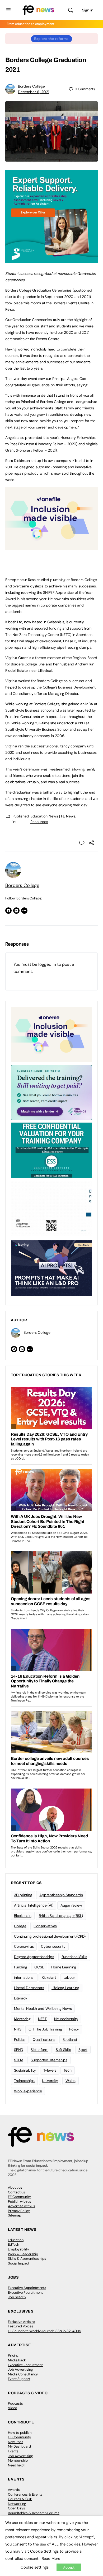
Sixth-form (39, 2050)
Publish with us (20, 2201)
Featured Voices (21, 2326)
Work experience (28, 2091)
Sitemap (15, 2215)
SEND (19, 2050)
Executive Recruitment (25, 2293)
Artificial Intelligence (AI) (34, 1905)
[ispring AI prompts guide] (51, 1268)
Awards (14, 2490)
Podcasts (15, 2403)
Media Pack (17, 2360)
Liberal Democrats (29, 1988)
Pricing (13, 2355)
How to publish (20, 2433)
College (20, 1926)
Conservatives (45, 1926)
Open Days (17, 2508)
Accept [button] (69, 2567)
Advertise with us (22, 2206)
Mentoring (22, 2019)
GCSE (39, 1967)
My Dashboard (19, 2446)
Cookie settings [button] (35, 2567)
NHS (18, 2029)
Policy (74, 2029)
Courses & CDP (20, 2499)
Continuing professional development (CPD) (50, 1936)
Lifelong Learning (65, 1988)
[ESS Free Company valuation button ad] (51, 1150)
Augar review (71, 1905)
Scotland (70, 2040)
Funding (20, 1967)
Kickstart (49, 1977)
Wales (71, 2081)
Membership (18, 2460)
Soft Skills (63, 2050)
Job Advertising (20, 2369)
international (24, 1977)
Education (16, 2240)
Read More (51, 2558)
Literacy (21, 1998)
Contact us (17, 2192)
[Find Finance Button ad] (51, 1092)
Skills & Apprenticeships (27, 2259)
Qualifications (44, 2040)
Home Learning (64, 1967)
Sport (83, 2050)
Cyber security (53, 1946)
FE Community (19, 2197)
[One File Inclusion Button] (51, 547)
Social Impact (19, 2263)
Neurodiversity (66, 2019)
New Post (15, 2442)
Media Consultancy (23, 2374)
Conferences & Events (25, 2494)
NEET (42, 2019)
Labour (69, 1977)
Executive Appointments (27, 2288)
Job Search (17, 2297)
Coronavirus (24, 1946)
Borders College (31, 86)
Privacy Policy (19, 2211)
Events (13, 2451)
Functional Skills (74, 1957)
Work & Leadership (23, 2254)
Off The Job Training (45, 2029)
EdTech (13, 2244)
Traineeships (24, 2081)
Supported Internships (49, 2060)
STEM (19, 2060)
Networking (17, 2504)
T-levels (50, 2070)
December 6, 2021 (34, 92)
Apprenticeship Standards (61, 1895)
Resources (39, 822)
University (50, 2081)
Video (13, 2408)
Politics (20, 2040)
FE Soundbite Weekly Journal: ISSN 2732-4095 (45, 2331)
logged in (47, 964)
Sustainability (25, 2070)
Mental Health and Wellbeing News (43, 2008)
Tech (68, 2070)
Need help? (17, 2465)
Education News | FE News (53, 816)
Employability (18, 2249)
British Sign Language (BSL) (61, 1916)
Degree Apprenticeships (34, 1957)
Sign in (88, 10)
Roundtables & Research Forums (34, 2513)
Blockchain (23, 1916)
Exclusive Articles (22, 2322)
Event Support (19, 2379)
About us (15, 2187)
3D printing (23, 1895)
